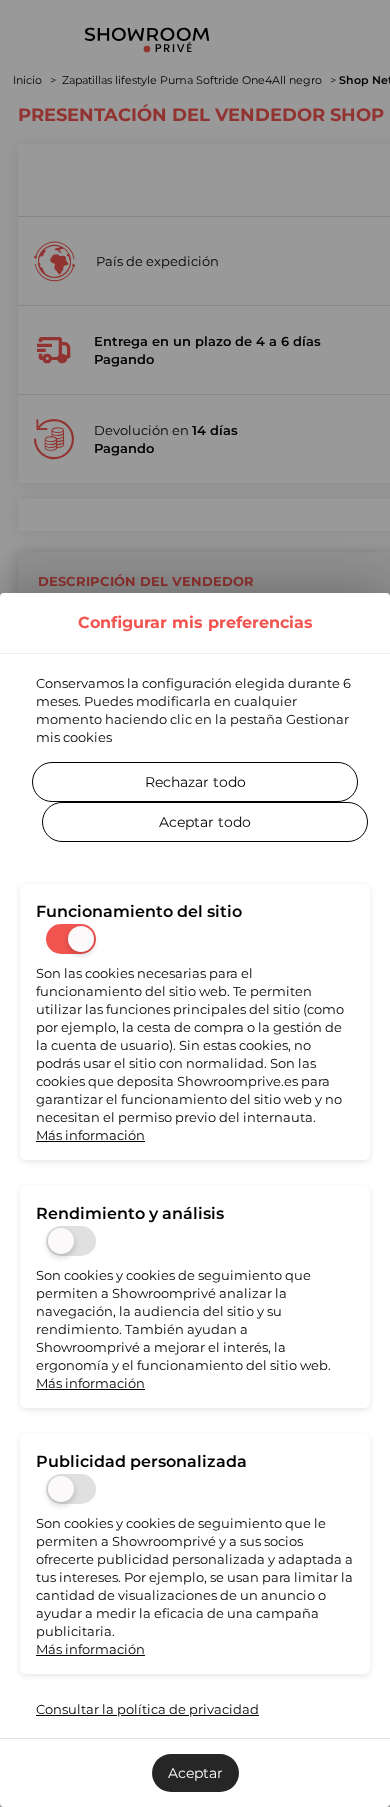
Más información (90, 1135)
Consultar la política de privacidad (147, 1709)
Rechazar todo (195, 782)
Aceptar (195, 1773)
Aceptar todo (205, 822)
